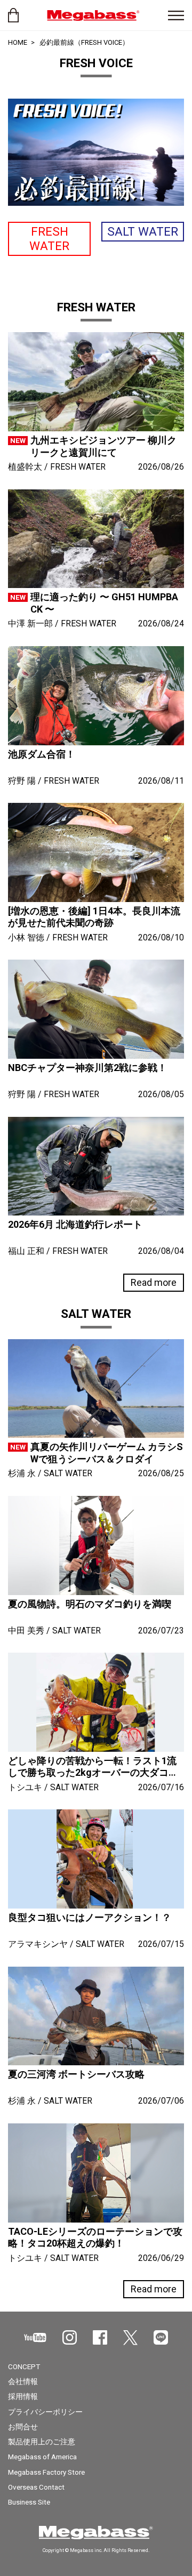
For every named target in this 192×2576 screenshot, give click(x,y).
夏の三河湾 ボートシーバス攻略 (76, 2074)
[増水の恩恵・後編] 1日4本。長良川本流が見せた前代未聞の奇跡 (94, 917)
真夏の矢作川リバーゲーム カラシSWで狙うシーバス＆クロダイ (107, 1453)
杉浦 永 (22, 1473)
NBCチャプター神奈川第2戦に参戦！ (87, 1068)
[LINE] (161, 2337)
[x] (130, 2338)
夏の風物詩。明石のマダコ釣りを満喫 (90, 1604)
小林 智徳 (26, 937)
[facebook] (100, 2337)
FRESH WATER (49, 239)
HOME (18, 42)
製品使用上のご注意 (42, 2442)
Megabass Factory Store (46, 2472)
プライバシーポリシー (45, 2412)
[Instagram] (70, 2337)
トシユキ (25, 1787)
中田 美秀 (26, 1631)
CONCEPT (24, 2366)
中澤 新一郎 (30, 623)
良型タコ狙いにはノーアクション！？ (90, 1917)
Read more (154, 1282)
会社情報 (23, 2381)
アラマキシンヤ (38, 1944)
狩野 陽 (22, 781)
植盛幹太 (25, 467)
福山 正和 (26, 1251)
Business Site (29, 2502)
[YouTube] (35, 2337)
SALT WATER (143, 231)
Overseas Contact (36, 2487)
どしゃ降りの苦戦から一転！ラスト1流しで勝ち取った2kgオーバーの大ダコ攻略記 (93, 1767)
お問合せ (23, 2427)
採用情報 (23, 2396)
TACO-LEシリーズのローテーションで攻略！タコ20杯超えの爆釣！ (95, 2237)
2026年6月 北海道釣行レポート (75, 1224)
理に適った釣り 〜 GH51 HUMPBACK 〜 (104, 603)
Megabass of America (42, 2457)
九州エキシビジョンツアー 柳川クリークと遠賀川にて (103, 446)
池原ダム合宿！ (42, 754)
